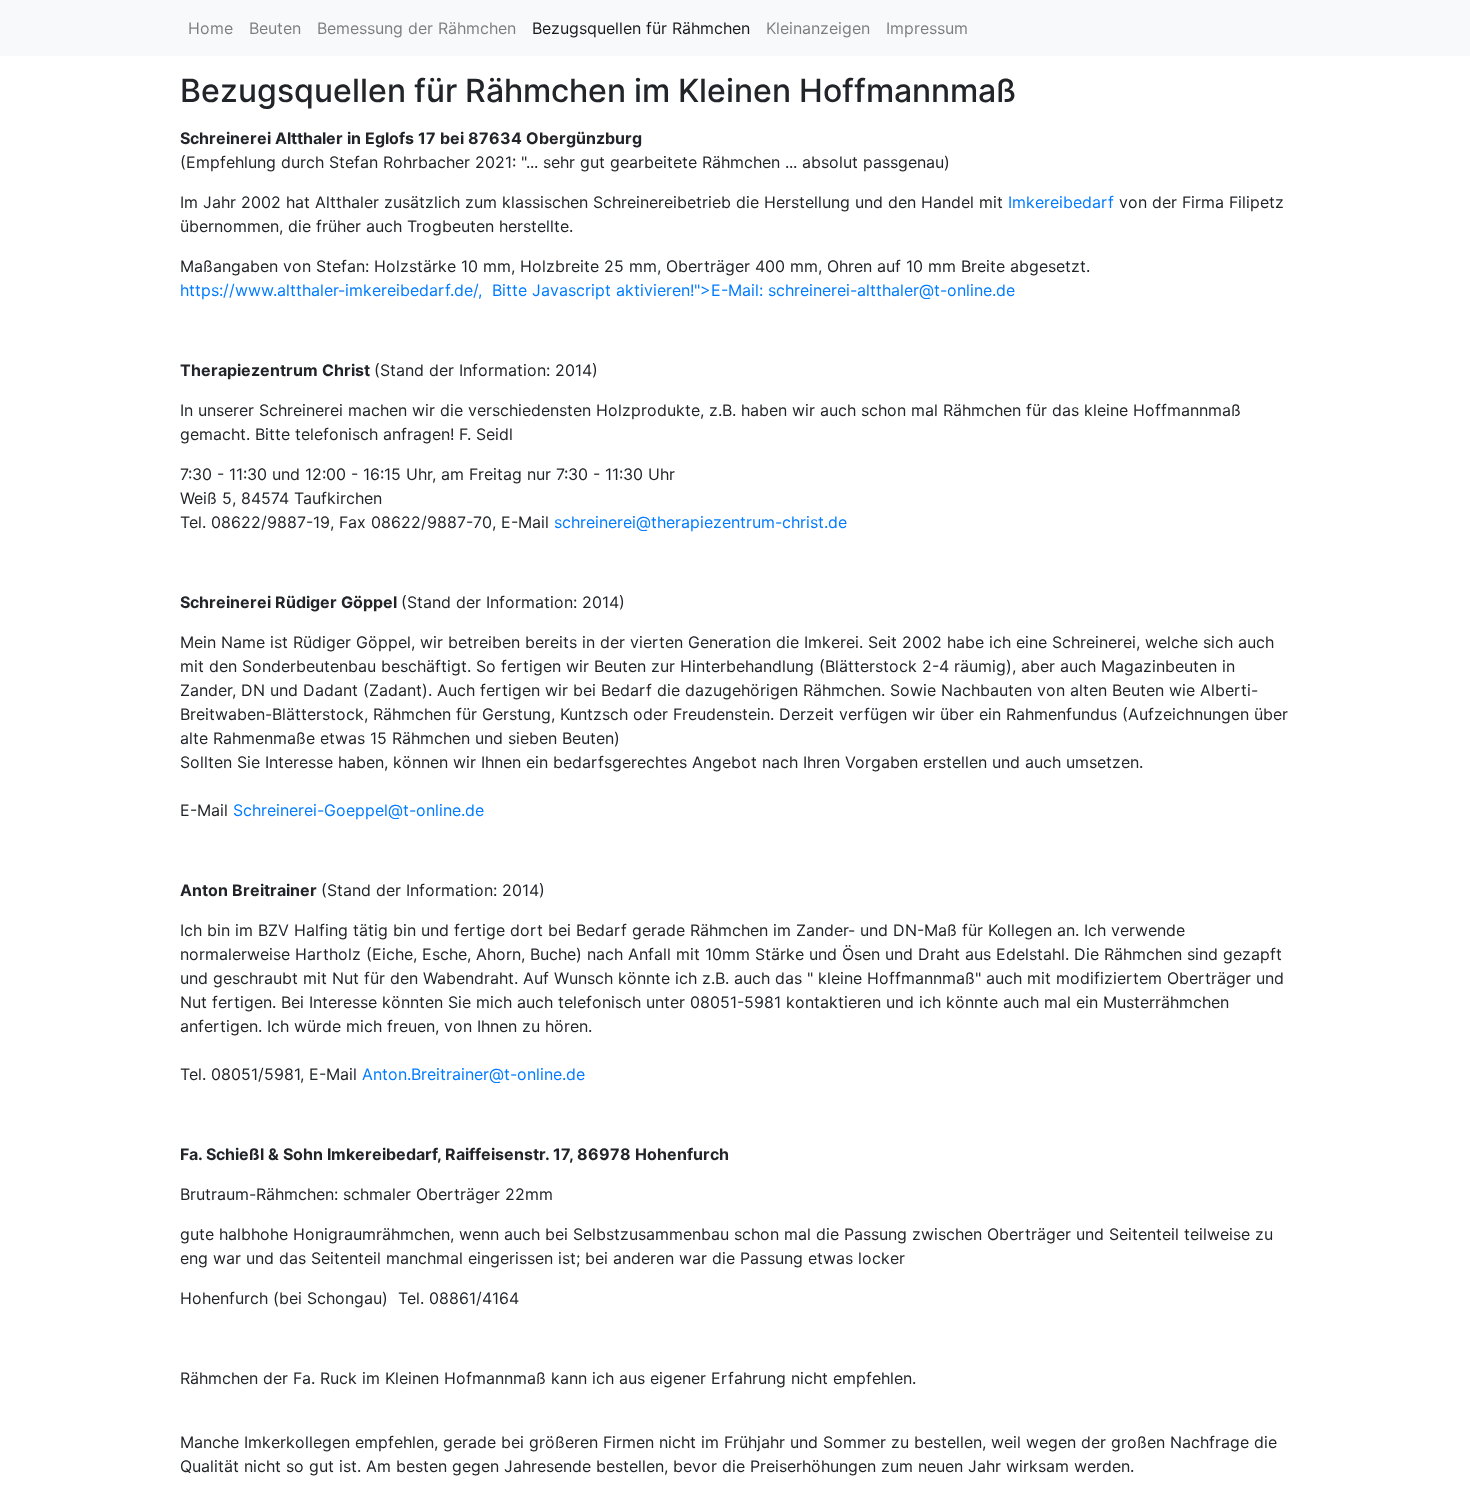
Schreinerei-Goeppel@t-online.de (358, 810)
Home (210, 28)
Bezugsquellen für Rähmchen (641, 28)
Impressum (927, 28)
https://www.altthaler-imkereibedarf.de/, (336, 290)
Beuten (275, 28)
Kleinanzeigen (818, 28)
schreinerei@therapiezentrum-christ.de (700, 522)
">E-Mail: (753, 290)
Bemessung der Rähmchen (416, 28)
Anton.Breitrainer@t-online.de (473, 1074)
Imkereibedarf (1061, 202)
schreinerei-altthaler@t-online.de (891, 290)
